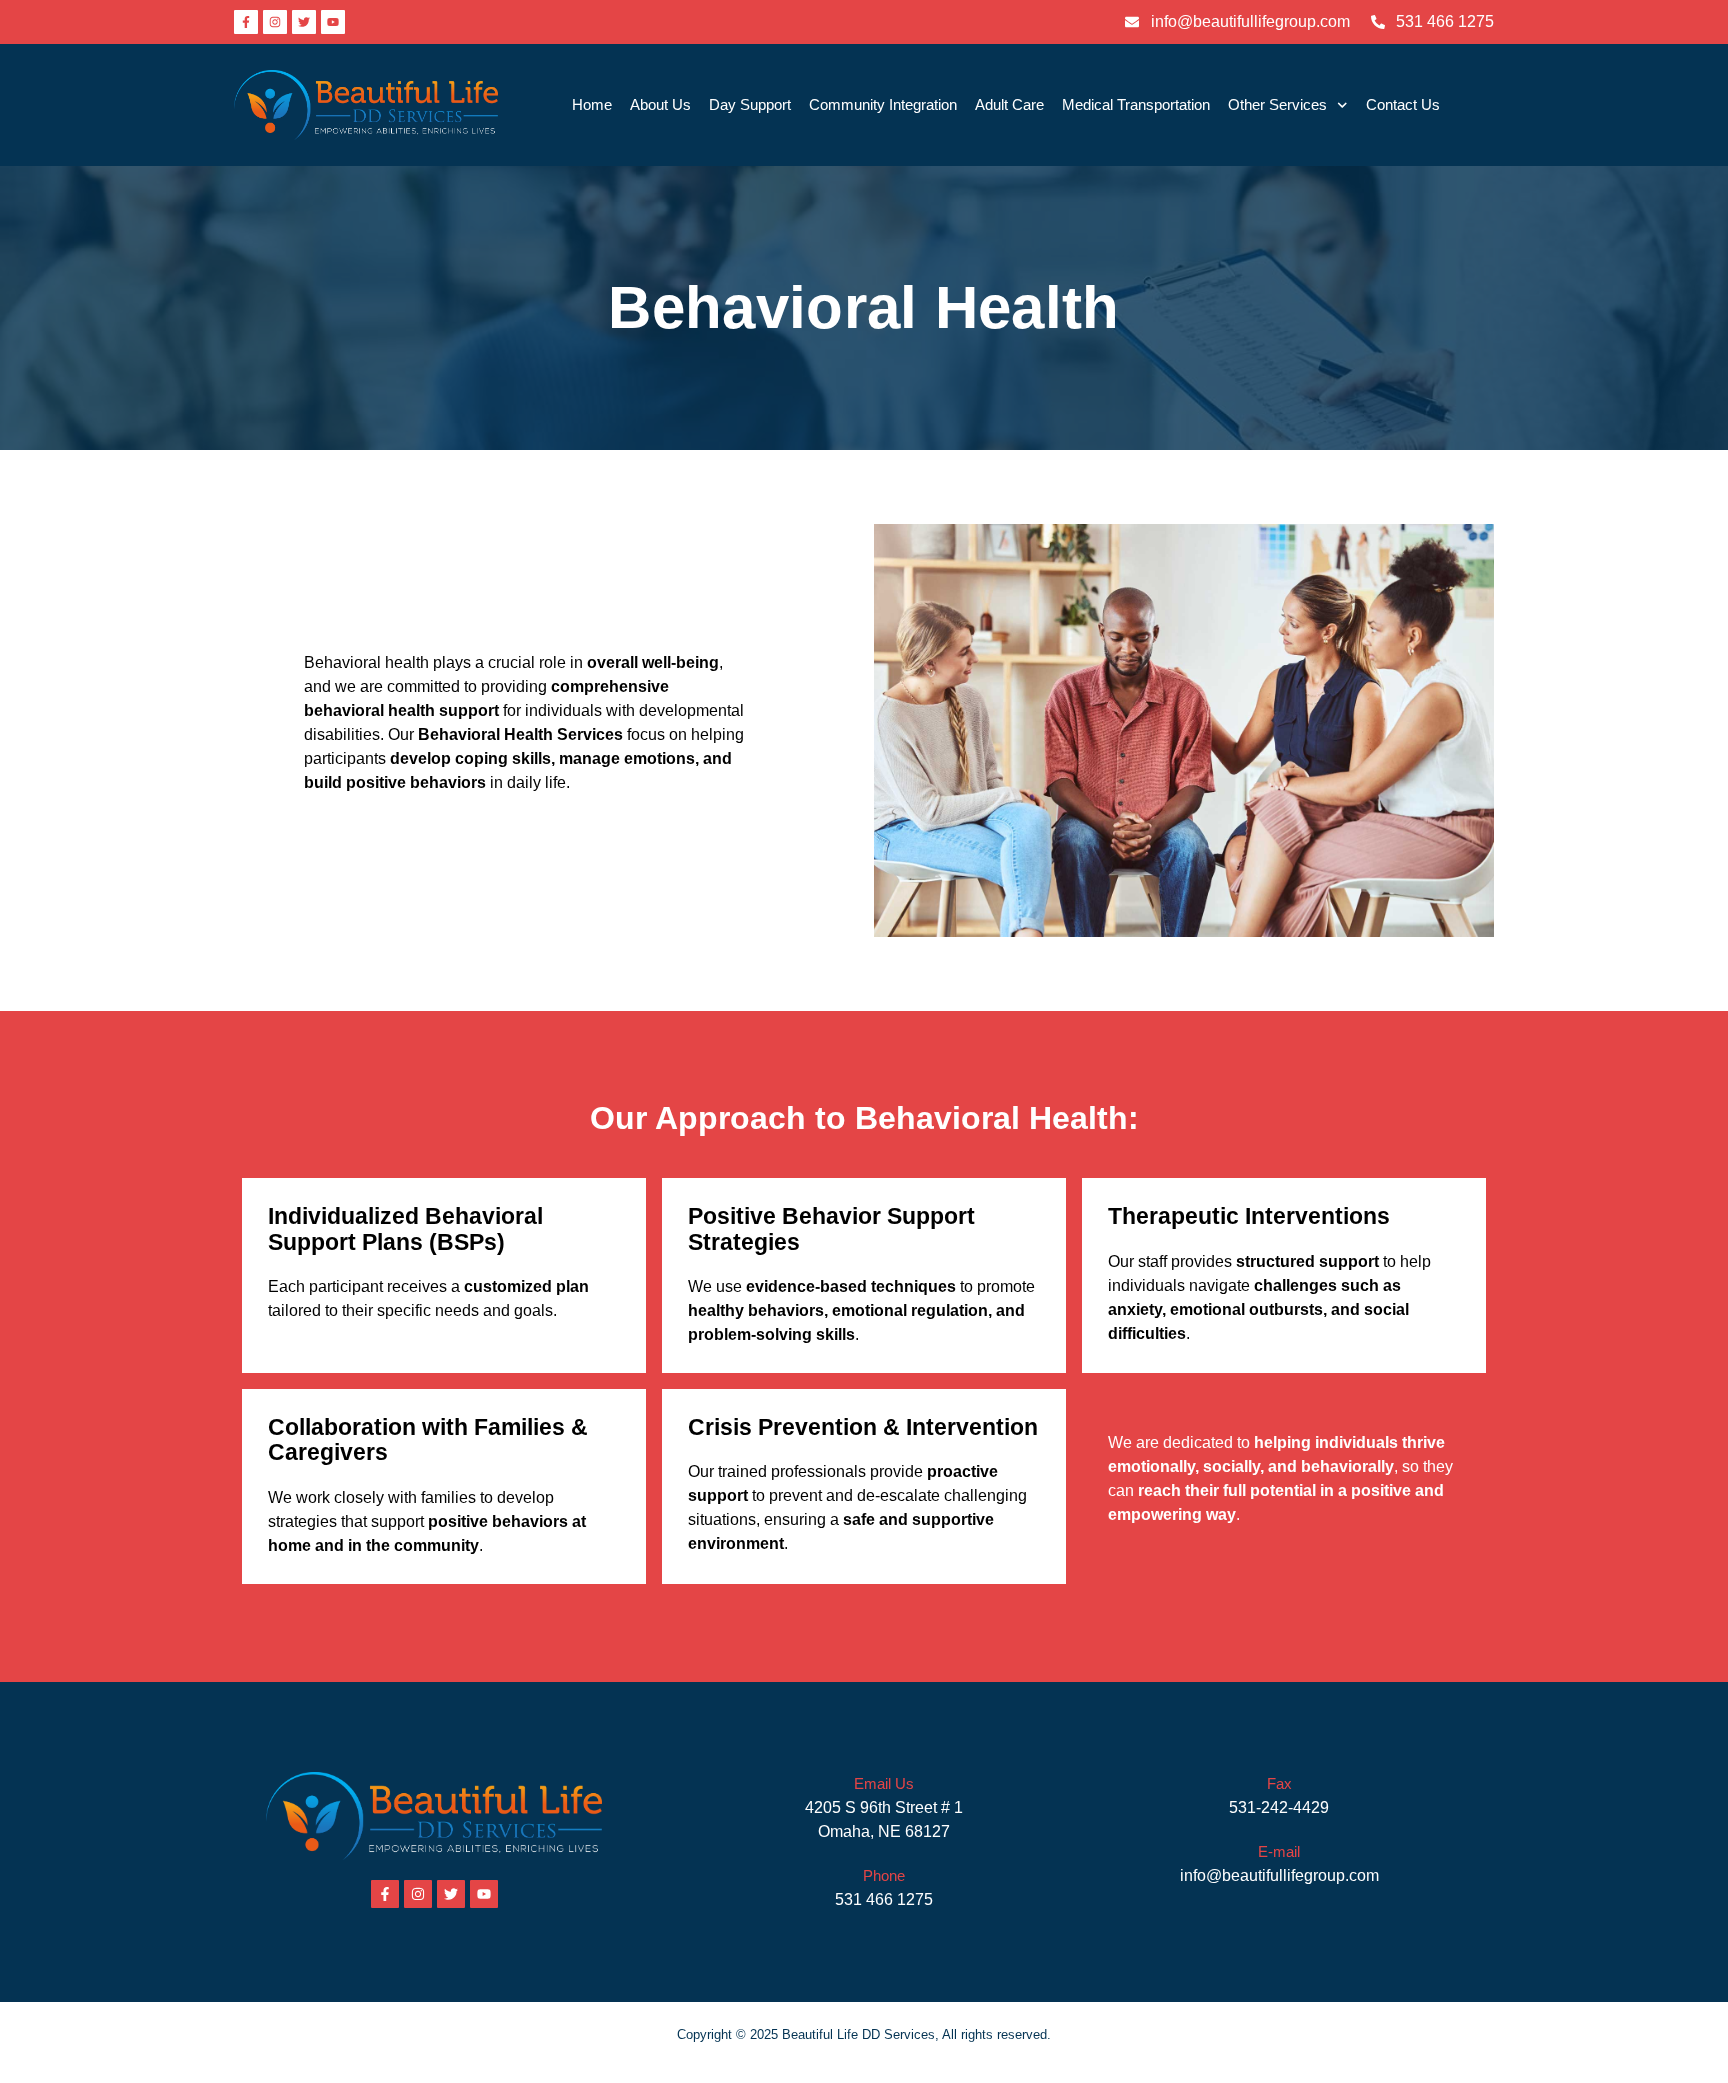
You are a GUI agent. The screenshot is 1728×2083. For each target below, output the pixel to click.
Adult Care (1009, 104)
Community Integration (883, 104)
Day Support (750, 104)
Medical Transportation (1136, 104)
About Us (660, 104)
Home (592, 104)
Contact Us (1403, 104)
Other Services (1277, 104)
